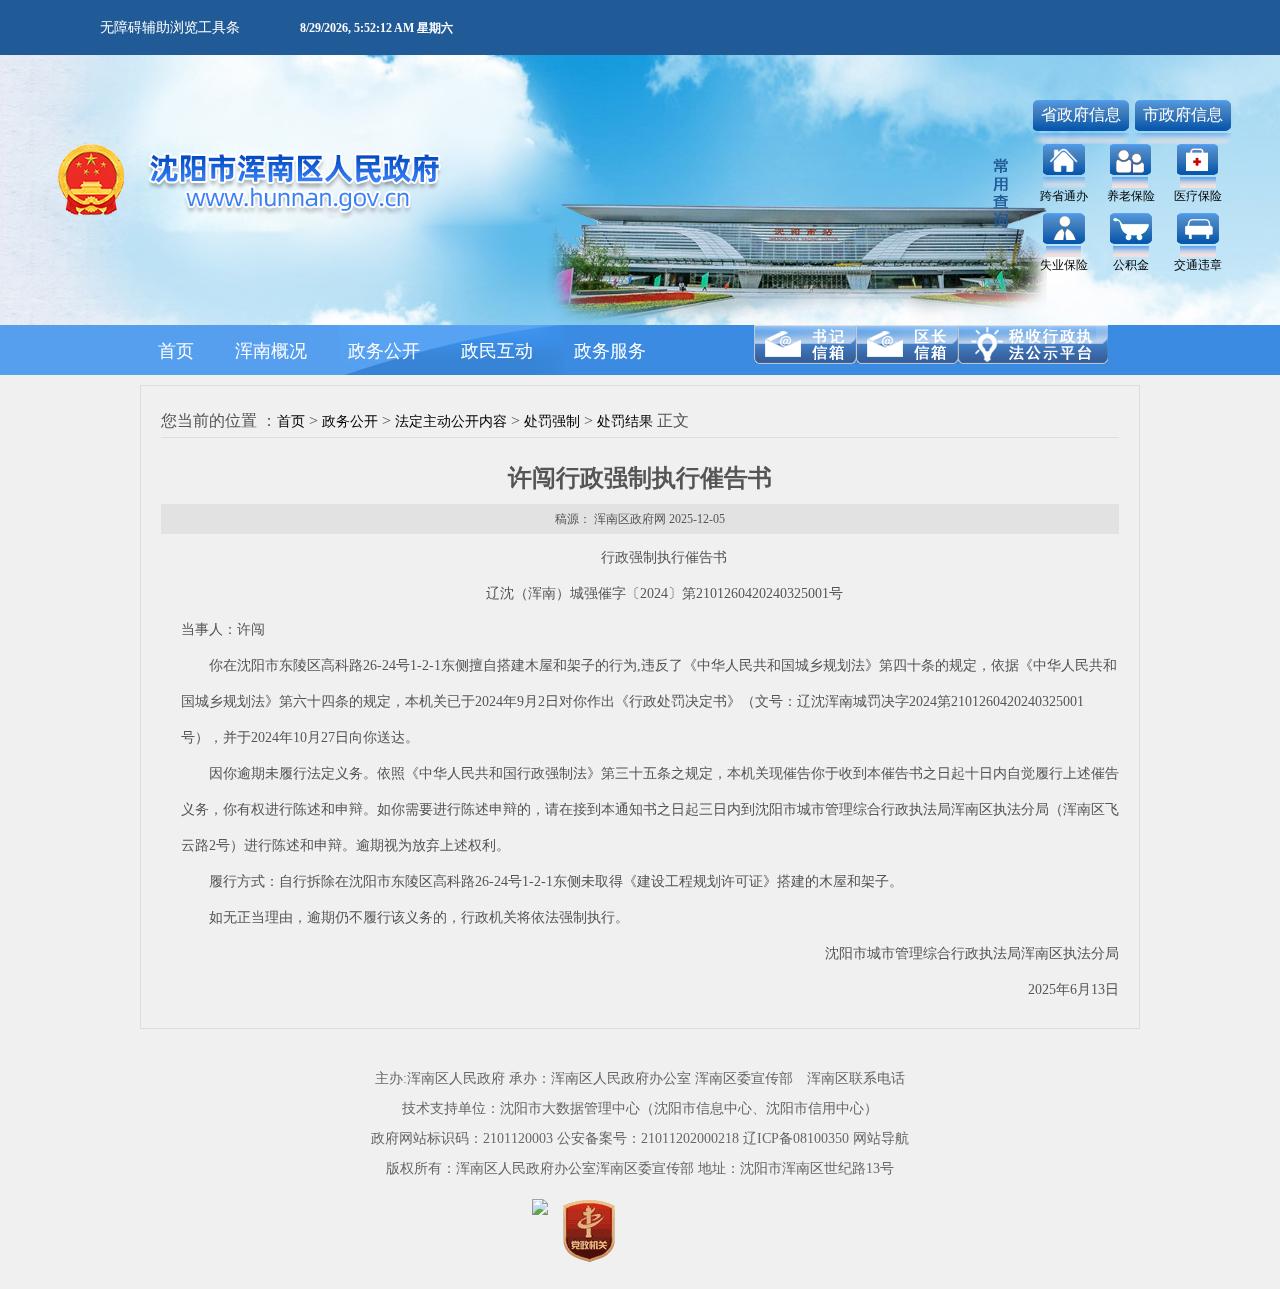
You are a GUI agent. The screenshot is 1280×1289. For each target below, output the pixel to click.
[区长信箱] (907, 344)
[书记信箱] (805, 344)
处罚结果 (625, 421)
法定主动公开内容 (451, 421)
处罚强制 (552, 421)
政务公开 (350, 421)
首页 (291, 421)
